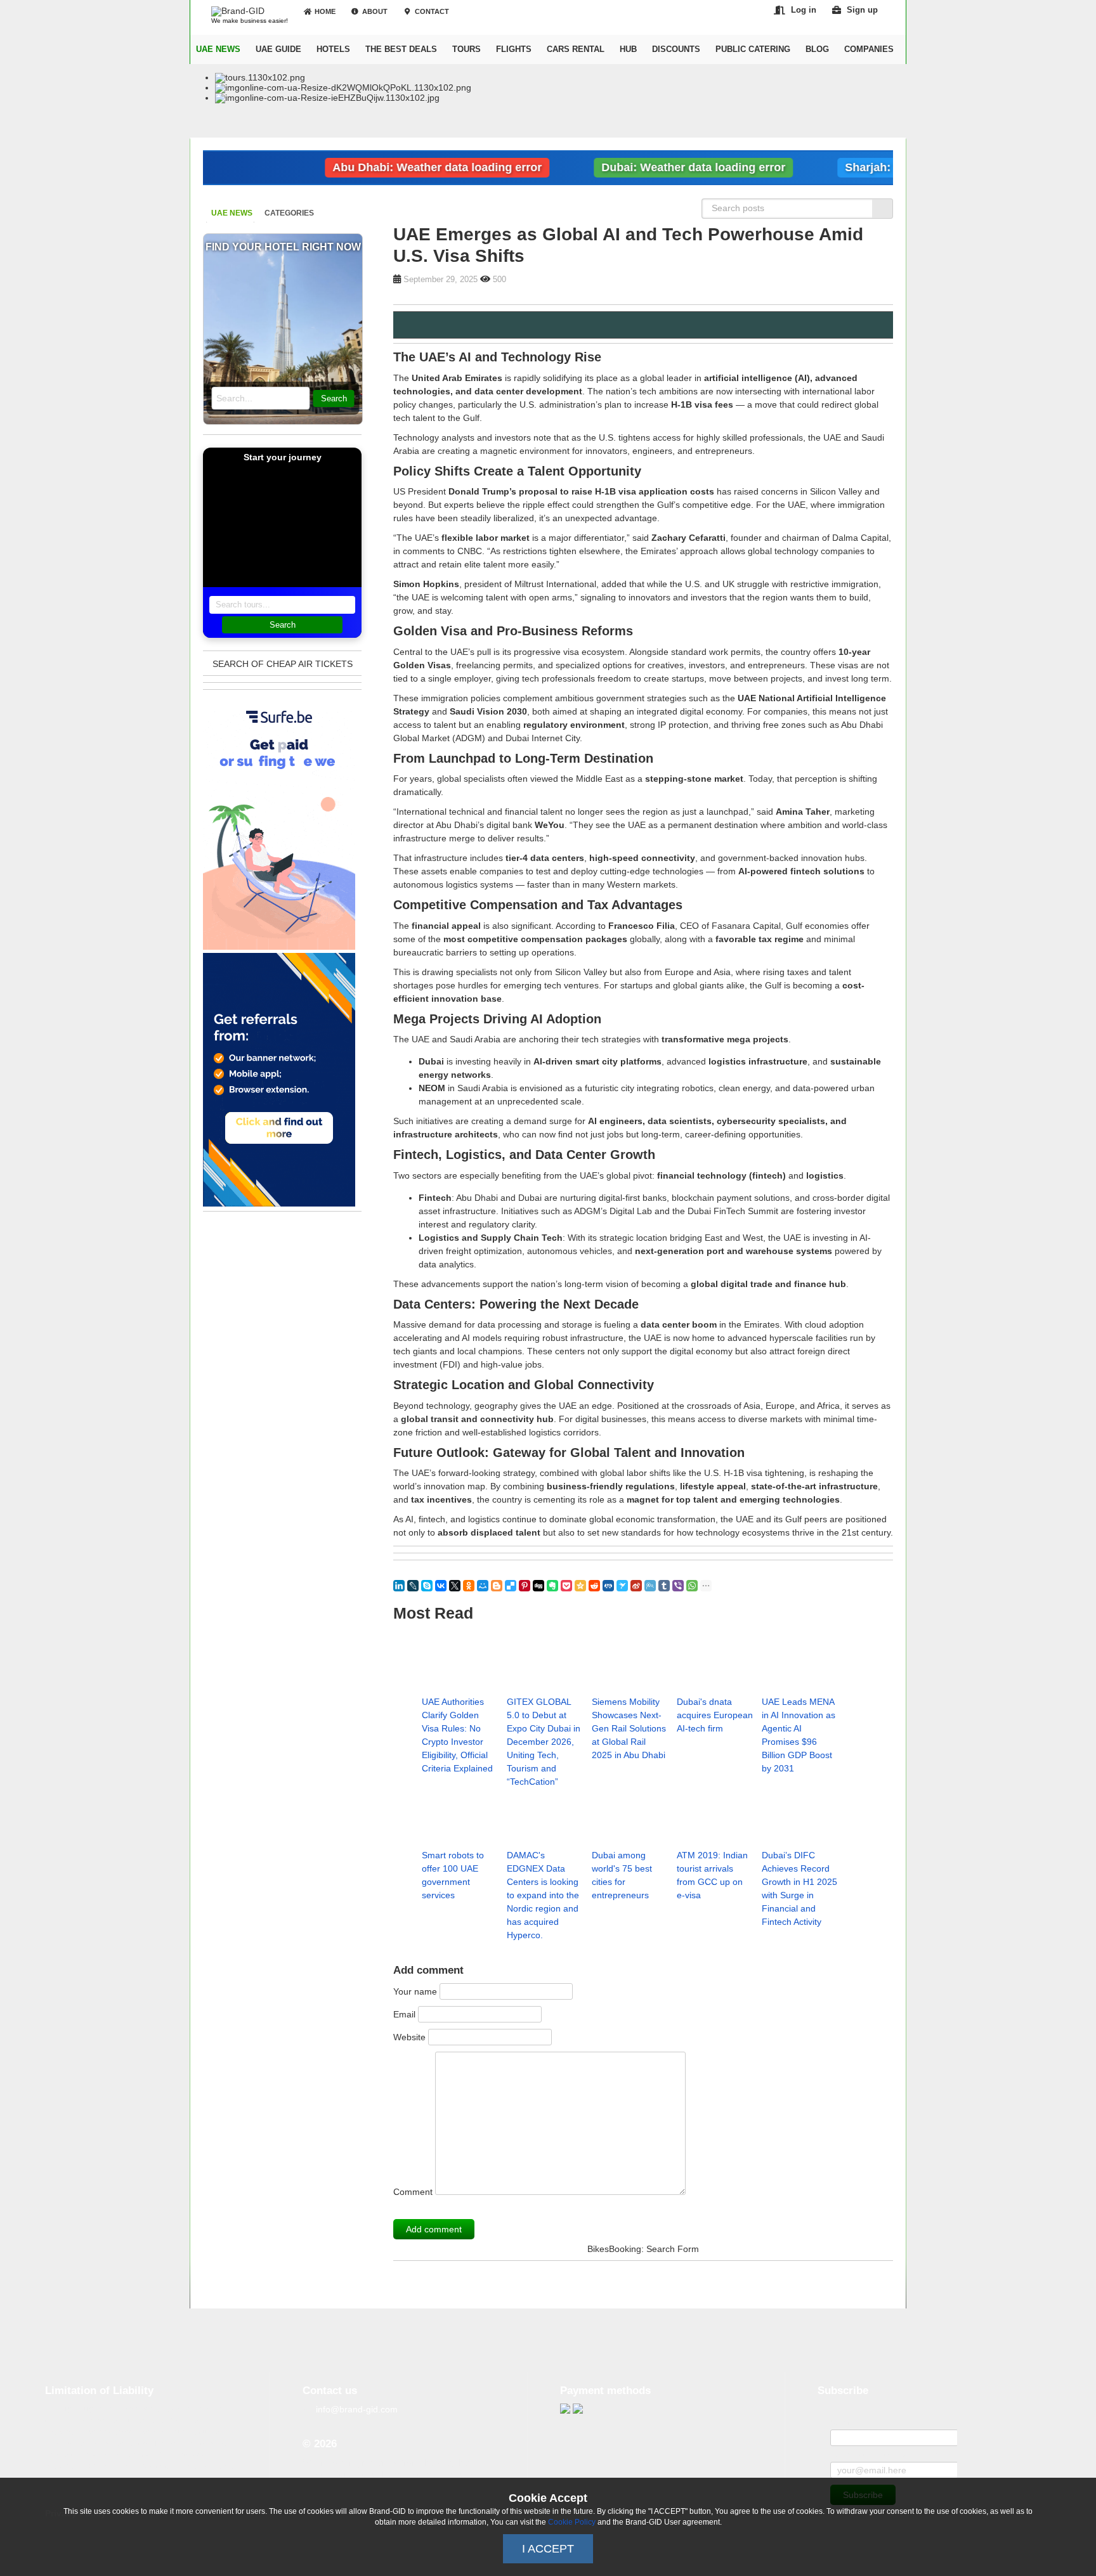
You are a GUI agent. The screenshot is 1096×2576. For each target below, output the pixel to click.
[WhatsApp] (692, 1586)
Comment (413, 2192)
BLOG (817, 49)
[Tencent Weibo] (650, 1586)
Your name (415, 1991)
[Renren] (608, 1586)
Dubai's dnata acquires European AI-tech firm (715, 1715)
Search (334, 398)
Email (404, 2014)
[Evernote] (552, 1586)
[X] (455, 1586)
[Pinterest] (525, 1586)
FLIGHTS (514, 49)
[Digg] (538, 1586)
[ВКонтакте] (441, 1586)
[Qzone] (580, 1586)
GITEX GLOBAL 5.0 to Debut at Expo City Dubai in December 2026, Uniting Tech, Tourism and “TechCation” (544, 1742)
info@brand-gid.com (357, 2409)
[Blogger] (497, 1586)
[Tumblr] (664, 1586)
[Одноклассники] (469, 1586)
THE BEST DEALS (401, 49)
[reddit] (594, 1586)
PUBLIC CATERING (753, 49)
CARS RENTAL (576, 49)
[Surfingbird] (622, 1586)
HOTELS (333, 49)
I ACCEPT (548, 2549)
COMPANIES (869, 49)
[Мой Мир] (483, 1586)
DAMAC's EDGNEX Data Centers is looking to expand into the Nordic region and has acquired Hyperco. (543, 1895)
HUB (628, 49)
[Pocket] (566, 1586)
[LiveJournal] (413, 1586)
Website (409, 2037)
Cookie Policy (572, 2522)
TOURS (466, 49)
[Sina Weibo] (636, 1586)
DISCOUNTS (676, 49)
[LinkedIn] (399, 1586)
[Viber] (678, 1586)
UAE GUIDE (278, 49)
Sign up (862, 10)
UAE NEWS (218, 49)
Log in (804, 10)
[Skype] (427, 1586)
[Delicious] (511, 1586)
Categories (289, 213)
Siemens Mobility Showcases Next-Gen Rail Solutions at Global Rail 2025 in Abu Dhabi (629, 1728)
